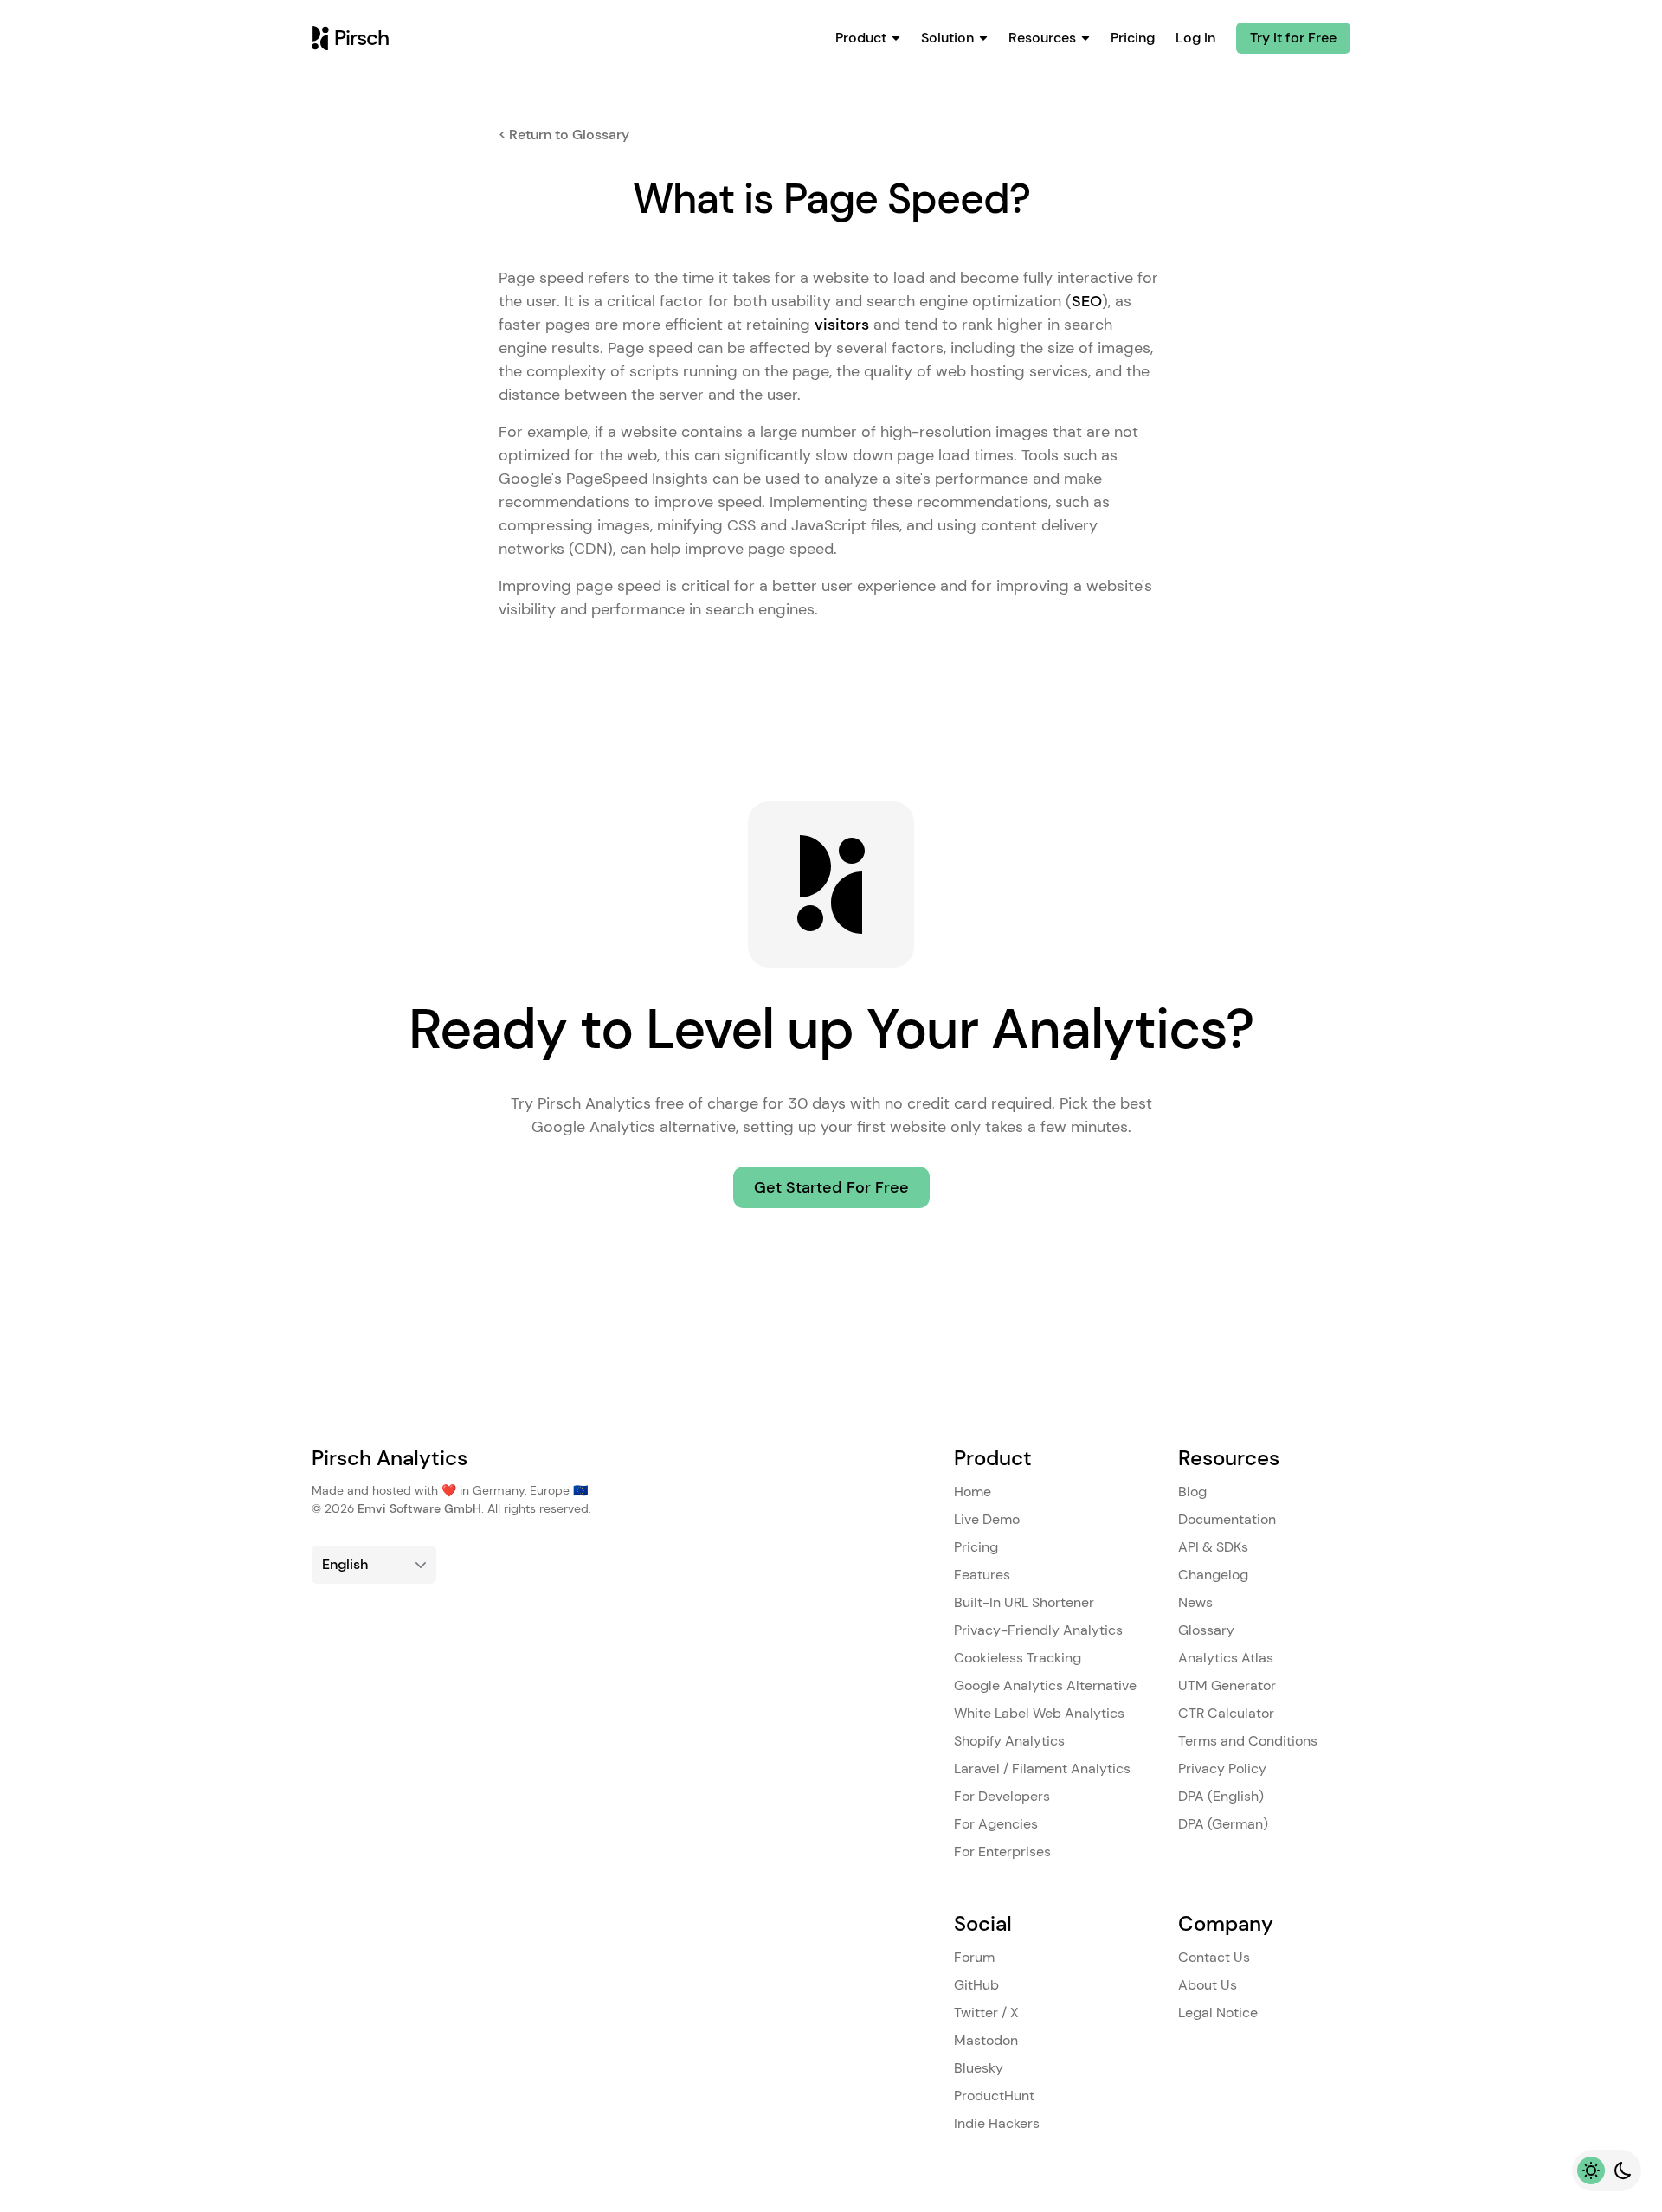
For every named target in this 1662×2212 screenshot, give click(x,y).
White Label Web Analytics (1039, 1713)
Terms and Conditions (1248, 1741)
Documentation (1227, 1519)
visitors (842, 325)
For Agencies (996, 1824)
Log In (1195, 38)
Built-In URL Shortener (1024, 1602)
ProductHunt (994, 2096)
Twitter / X (986, 2013)
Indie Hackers (997, 2123)
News (1195, 1602)
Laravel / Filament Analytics (1042, 1768)
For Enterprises (1002, 1852)
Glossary (1206, 1630)
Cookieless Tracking (1018, 1658)
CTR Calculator (1226, 1713)
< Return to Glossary (564, 135)
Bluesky (979, 2068)
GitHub (976, 1985)
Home (973, 1492)
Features (982, 1575)
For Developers (1002, 1796)
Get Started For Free (831, 1187)
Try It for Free (1293, 38)
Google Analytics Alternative (1045, 1685)
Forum (974, 1957)
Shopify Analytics (1009, 1741)
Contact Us (1214, 1957)
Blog (1192, 1492)
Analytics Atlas (1226, 1658)
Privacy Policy (1222, 1768)
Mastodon (986, 2040)
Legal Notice (1218, 2013)
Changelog (1213, 1575)
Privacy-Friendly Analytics (1038, 1630)
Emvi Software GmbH (419, 1508)
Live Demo (987, 1519)
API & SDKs (1213, 1547)
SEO (1087, 301)
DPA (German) (1223, 1824)
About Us (1208, 1985)
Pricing (1133, 38)
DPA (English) (1221, 1796)
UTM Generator (1227, 1685)
